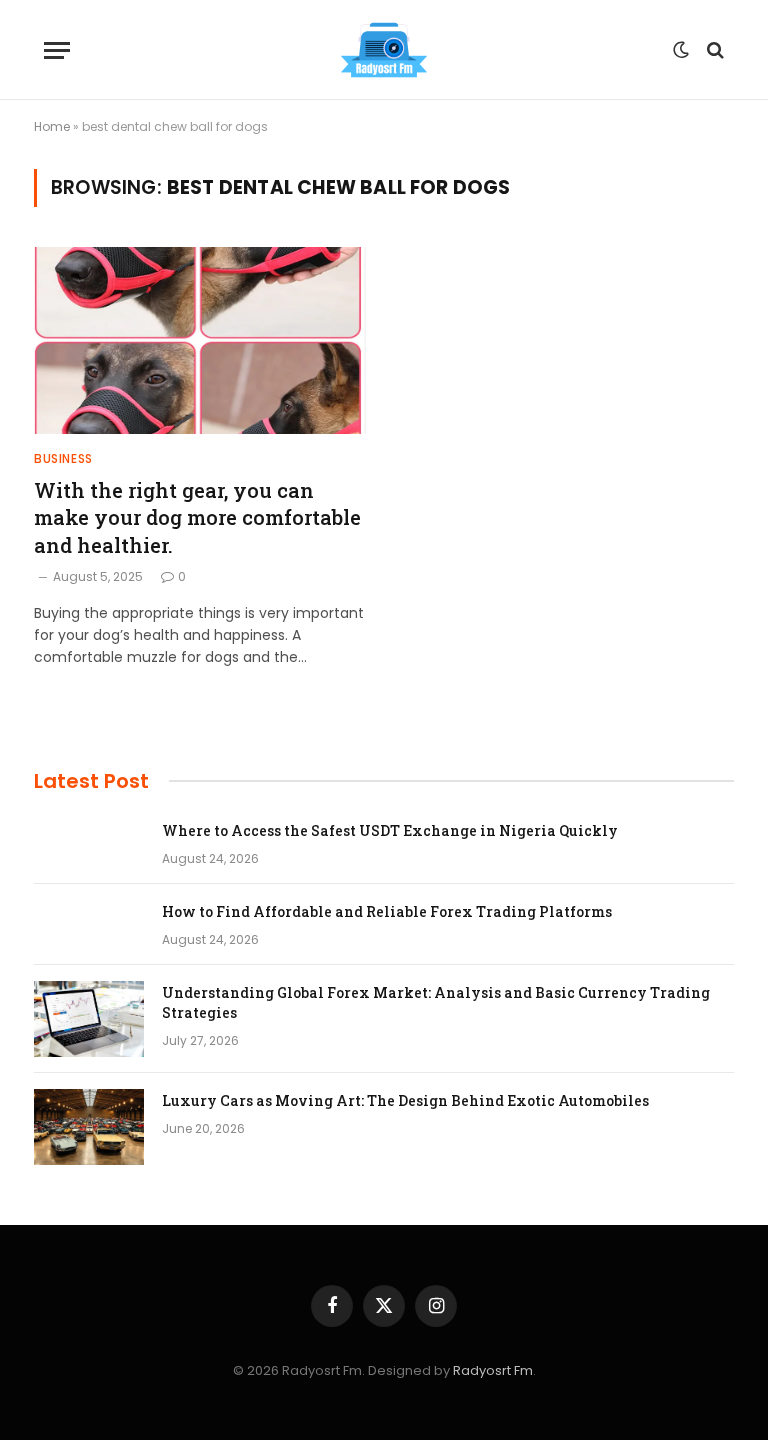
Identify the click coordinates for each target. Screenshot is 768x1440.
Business (63, 458)
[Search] (713, 50)
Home (52, 126)
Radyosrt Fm (493, 1370)
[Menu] (57, 50)
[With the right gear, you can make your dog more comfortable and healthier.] (200, 340)
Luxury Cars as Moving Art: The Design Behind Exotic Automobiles (405, 1100)
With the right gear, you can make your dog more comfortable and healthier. (197, 517)
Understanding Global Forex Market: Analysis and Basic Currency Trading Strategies (436, 1002)
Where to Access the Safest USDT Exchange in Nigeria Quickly (390, 830)
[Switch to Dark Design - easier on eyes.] (681, 50)
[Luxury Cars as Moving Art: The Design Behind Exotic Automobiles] (89, 1127)
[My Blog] (384, 50)
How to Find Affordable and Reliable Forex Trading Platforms (387, 911)
